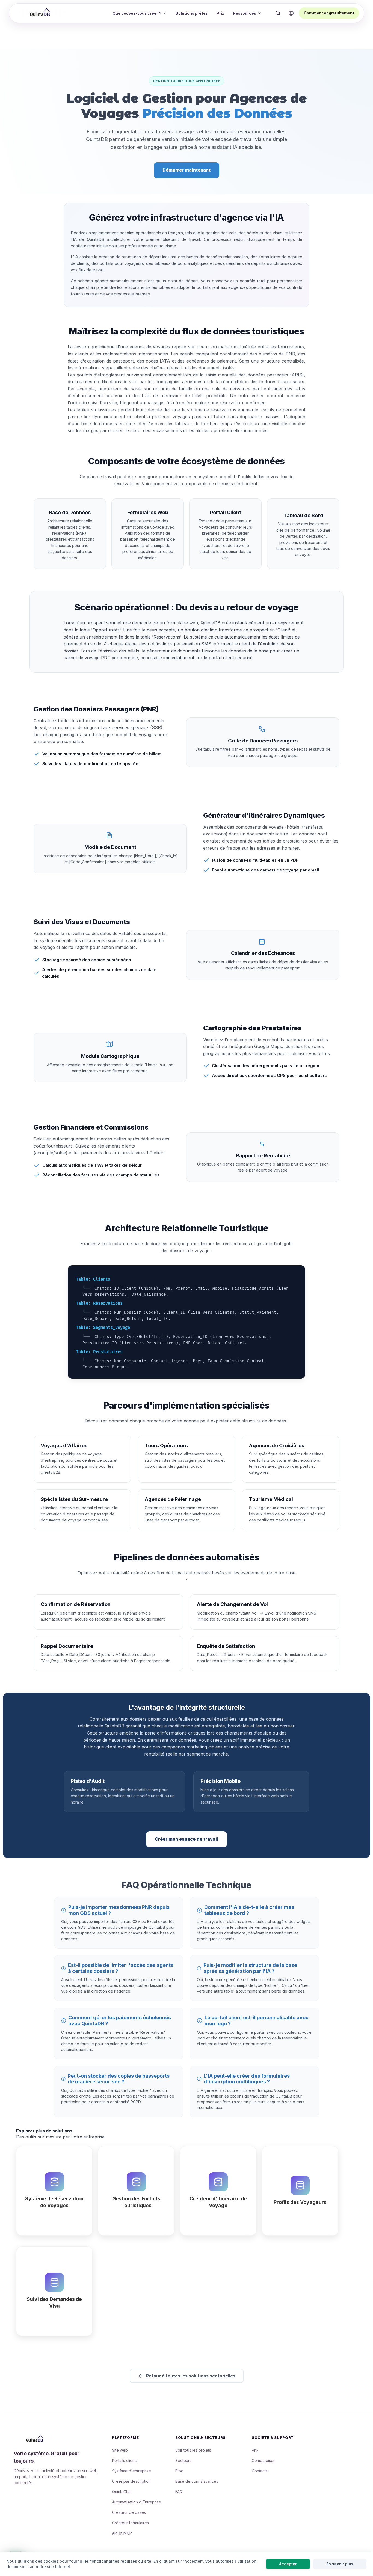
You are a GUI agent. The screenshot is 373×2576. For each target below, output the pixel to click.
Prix (220, 13)
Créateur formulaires (130, 2523)
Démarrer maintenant (187, 170)
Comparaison (264, 2460)
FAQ (179, 2492)
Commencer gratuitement (329, 13)
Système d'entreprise (131, 2471)
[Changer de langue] (291, 13)
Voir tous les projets (193, 2450)
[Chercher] (278, 13)
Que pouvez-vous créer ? (137, 13)
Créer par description (131, 2481)
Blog (179, 2471)
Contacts (260, 2471)
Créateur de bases (129, 2512)
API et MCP (122, 2533)
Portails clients (125, 2460)
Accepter (288, 2564)
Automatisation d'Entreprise (137, 2502)
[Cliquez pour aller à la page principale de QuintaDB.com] (41, 13)
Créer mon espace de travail (187, 1839)
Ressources (245, 13)
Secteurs (183, 2460)
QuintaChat (122, 2492)
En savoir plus (340, 2564)
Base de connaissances (197, 2481)
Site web (120, 2450)
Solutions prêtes (192, 13)
